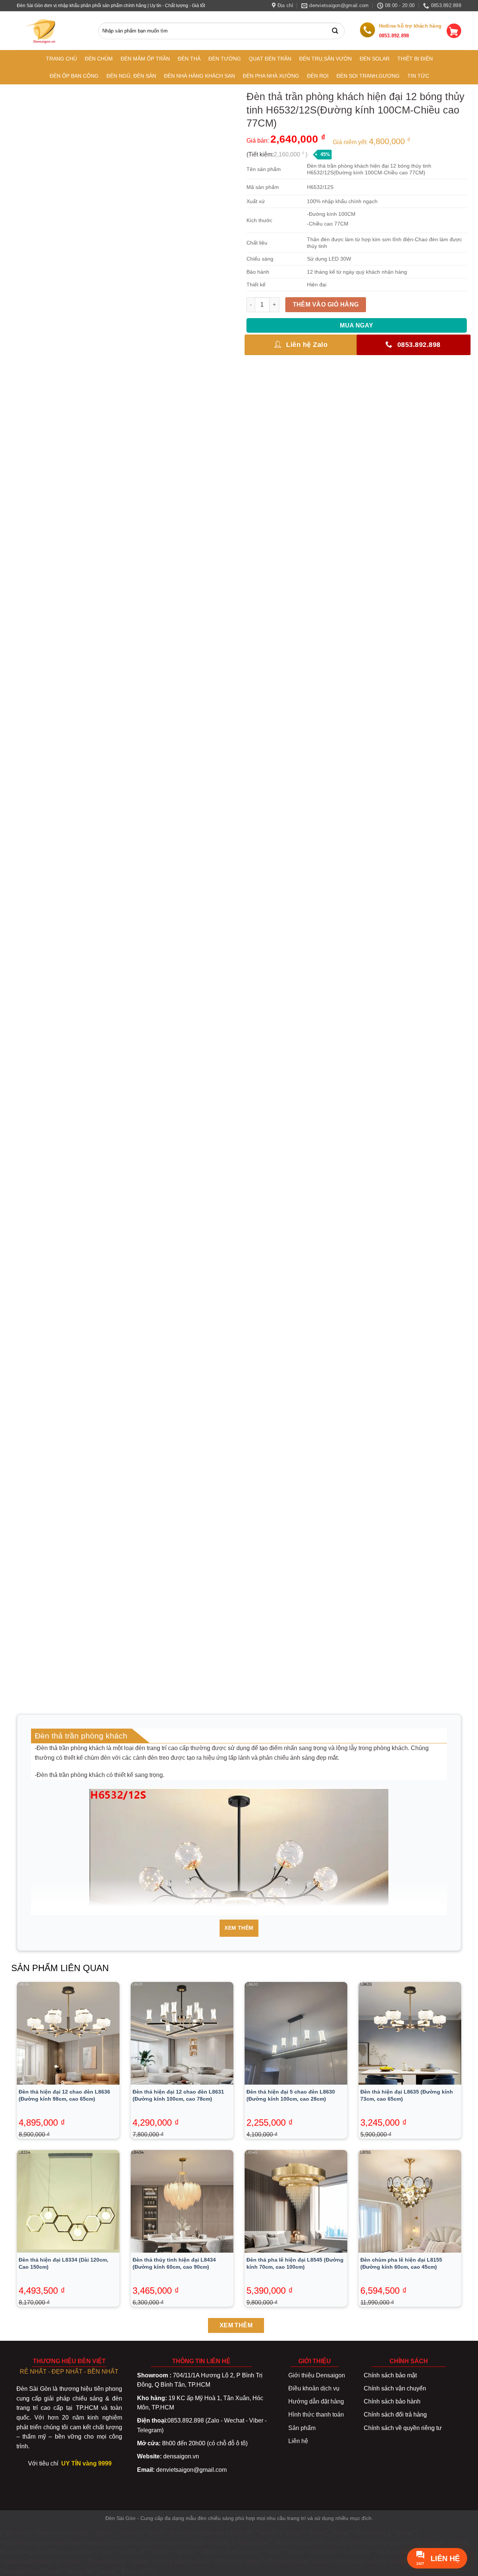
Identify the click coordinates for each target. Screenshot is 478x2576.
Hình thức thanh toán (316, 2415)
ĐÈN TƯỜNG (225, 59)
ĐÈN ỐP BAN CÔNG (74, 76)
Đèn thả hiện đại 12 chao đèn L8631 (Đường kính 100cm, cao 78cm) (178, 2095)
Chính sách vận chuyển (395, 2388)
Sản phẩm (302, 2428)
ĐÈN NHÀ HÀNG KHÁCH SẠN (199, 76)
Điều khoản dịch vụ (314, 2388)
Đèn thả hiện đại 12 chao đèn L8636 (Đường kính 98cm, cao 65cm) (64, 2095)
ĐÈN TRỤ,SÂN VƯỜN (325, 59)
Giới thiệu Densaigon (317, 2375)
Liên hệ (298, 2441)
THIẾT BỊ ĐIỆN (415, 59)
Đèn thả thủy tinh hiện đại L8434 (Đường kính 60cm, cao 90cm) (174, 2263)
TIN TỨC (418, 76)
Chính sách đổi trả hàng (395, 2415)
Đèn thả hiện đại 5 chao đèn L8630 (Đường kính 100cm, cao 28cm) (291, 2095)
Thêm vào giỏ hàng (326, 304)
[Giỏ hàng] (454, 31)
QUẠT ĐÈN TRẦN (270, 59)
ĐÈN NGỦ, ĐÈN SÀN (131, 76)
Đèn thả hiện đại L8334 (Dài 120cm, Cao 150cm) (63, 2263)
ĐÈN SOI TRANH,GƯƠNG (368, 76)
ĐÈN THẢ (189, 59)
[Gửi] (337, 31)
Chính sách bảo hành (392, 2401)
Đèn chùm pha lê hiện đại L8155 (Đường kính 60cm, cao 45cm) (401, 2263)
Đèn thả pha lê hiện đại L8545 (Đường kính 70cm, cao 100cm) (295, 2263)
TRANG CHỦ (61, 59)
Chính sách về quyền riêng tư (403, 2428)
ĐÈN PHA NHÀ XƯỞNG (271, 76)
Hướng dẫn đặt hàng (316, 2401)
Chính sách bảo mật (390, 2375)
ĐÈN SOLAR (375, 59)
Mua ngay (357, 325)
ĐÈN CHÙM (99, 59)
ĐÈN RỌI (318, 76)
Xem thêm (239, 1928)
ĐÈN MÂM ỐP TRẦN (145, 59)
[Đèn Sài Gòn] (44, 31)
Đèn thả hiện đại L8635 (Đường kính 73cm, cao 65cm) (407, 2095)
